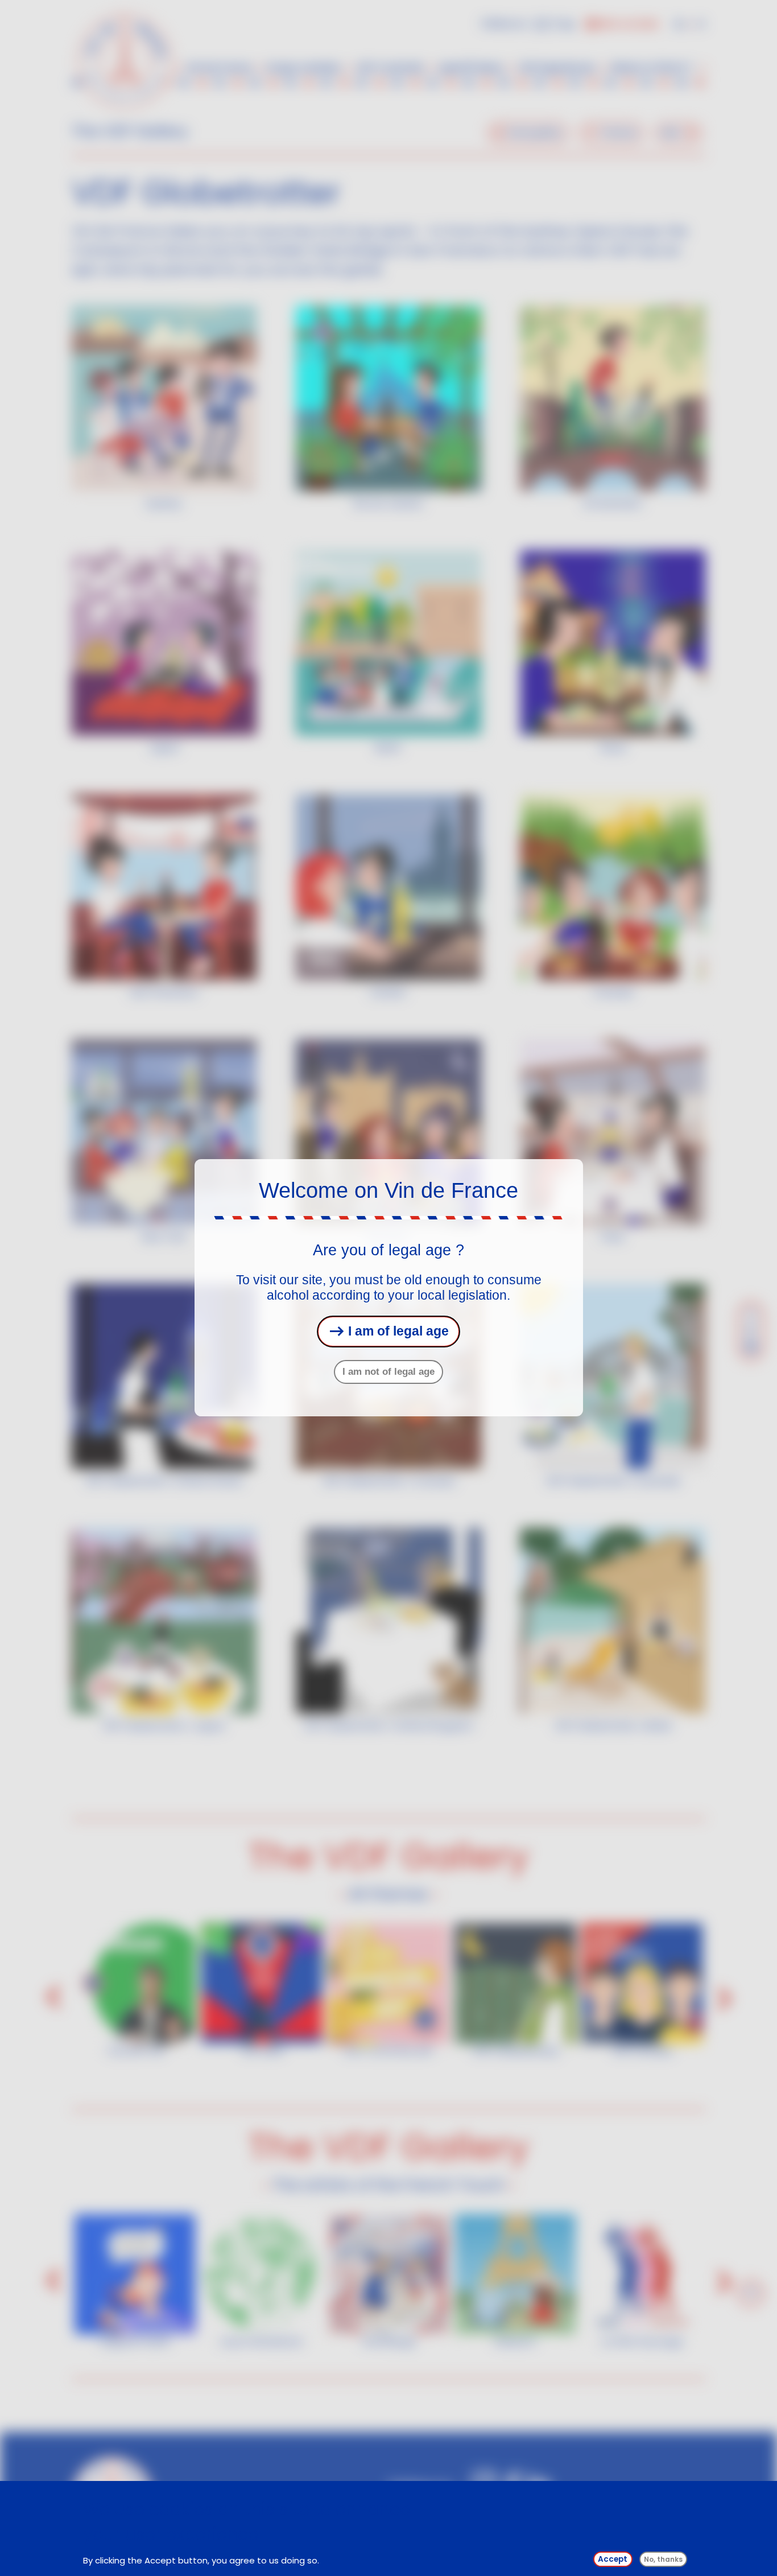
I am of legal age (397, 1332)
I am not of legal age (388, 1372)
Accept (613, 2559)
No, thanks (663, 2559)
